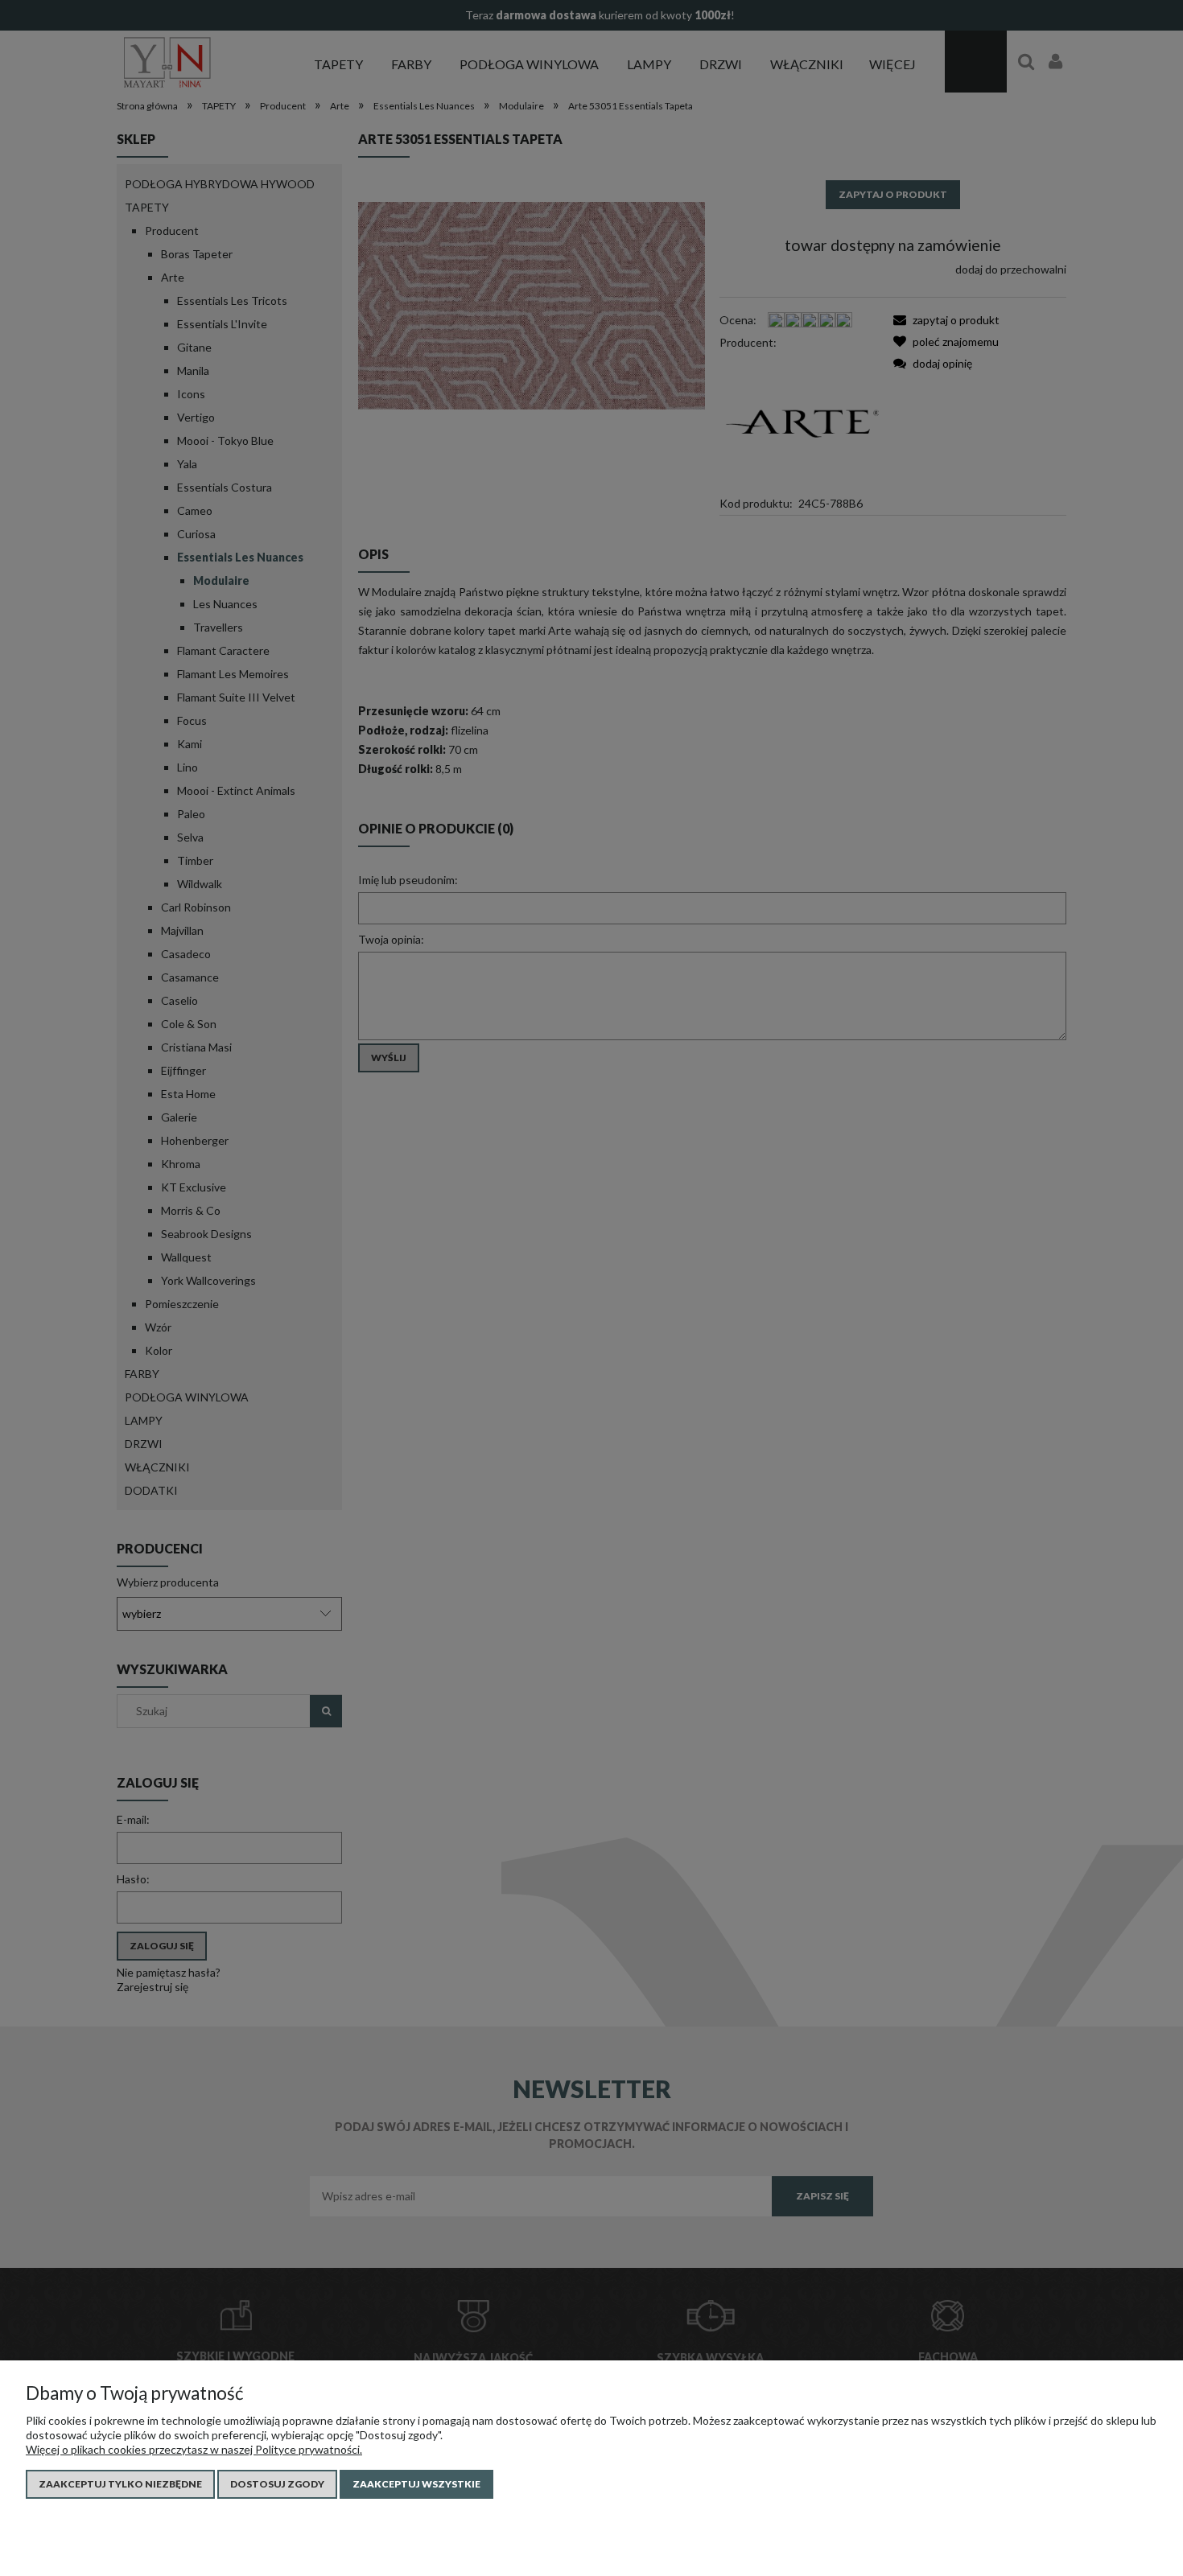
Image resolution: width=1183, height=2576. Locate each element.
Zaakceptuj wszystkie (416, 2484)
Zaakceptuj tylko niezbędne (120, 2484)
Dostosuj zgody (277, 2484)
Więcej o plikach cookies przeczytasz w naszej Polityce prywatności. (194, 2449)
